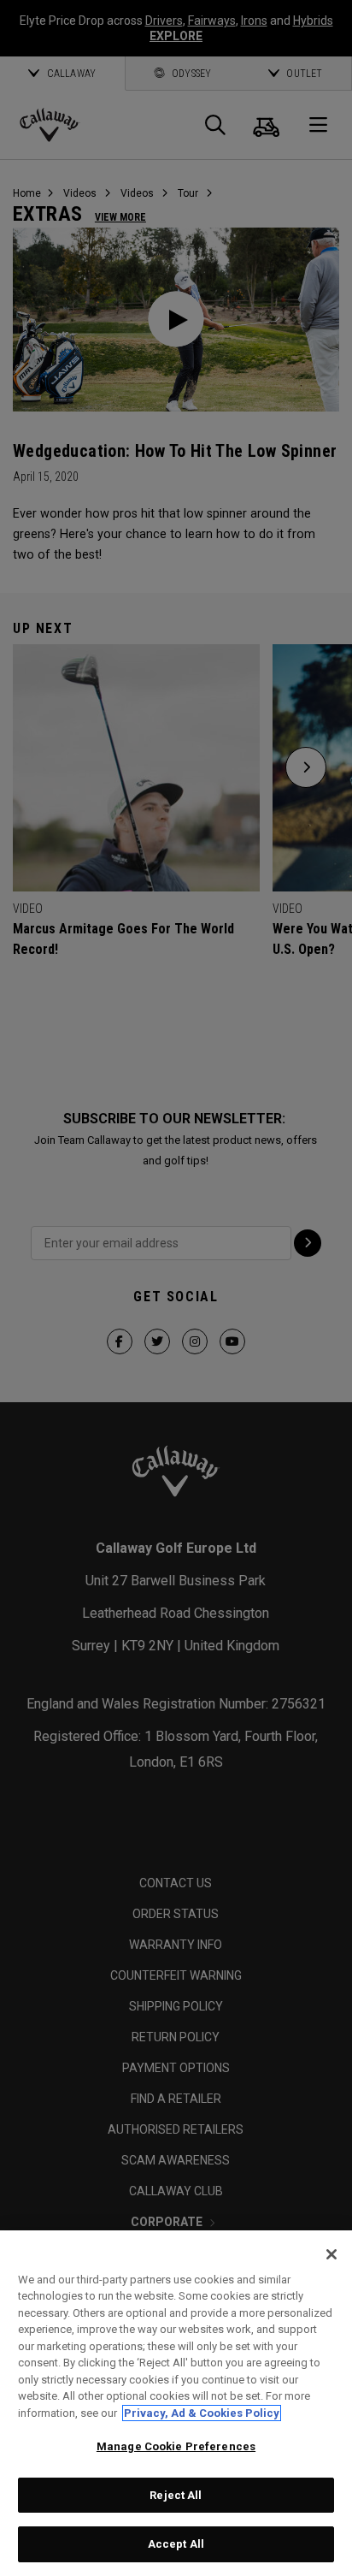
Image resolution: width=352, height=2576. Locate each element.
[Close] (331, 2254)
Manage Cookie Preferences (176, 2446)
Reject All (176, 2495)
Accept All (176, 2544)
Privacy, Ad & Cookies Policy (202, 2413)
